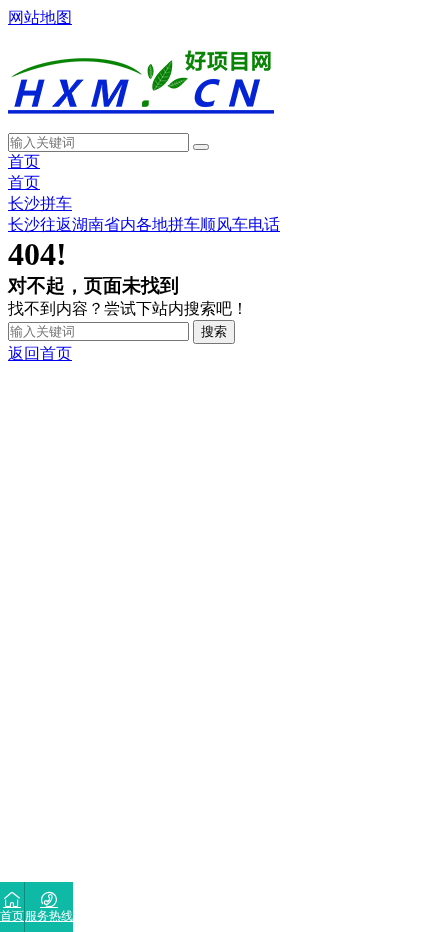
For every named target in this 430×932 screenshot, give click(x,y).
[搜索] (201, 147)
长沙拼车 (40, 203)
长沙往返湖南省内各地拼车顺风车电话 (144, 224)
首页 (24, 161)
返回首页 (40, 353)
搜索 (214, 331)
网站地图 (40, 17)
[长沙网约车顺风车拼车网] (141, 123)
